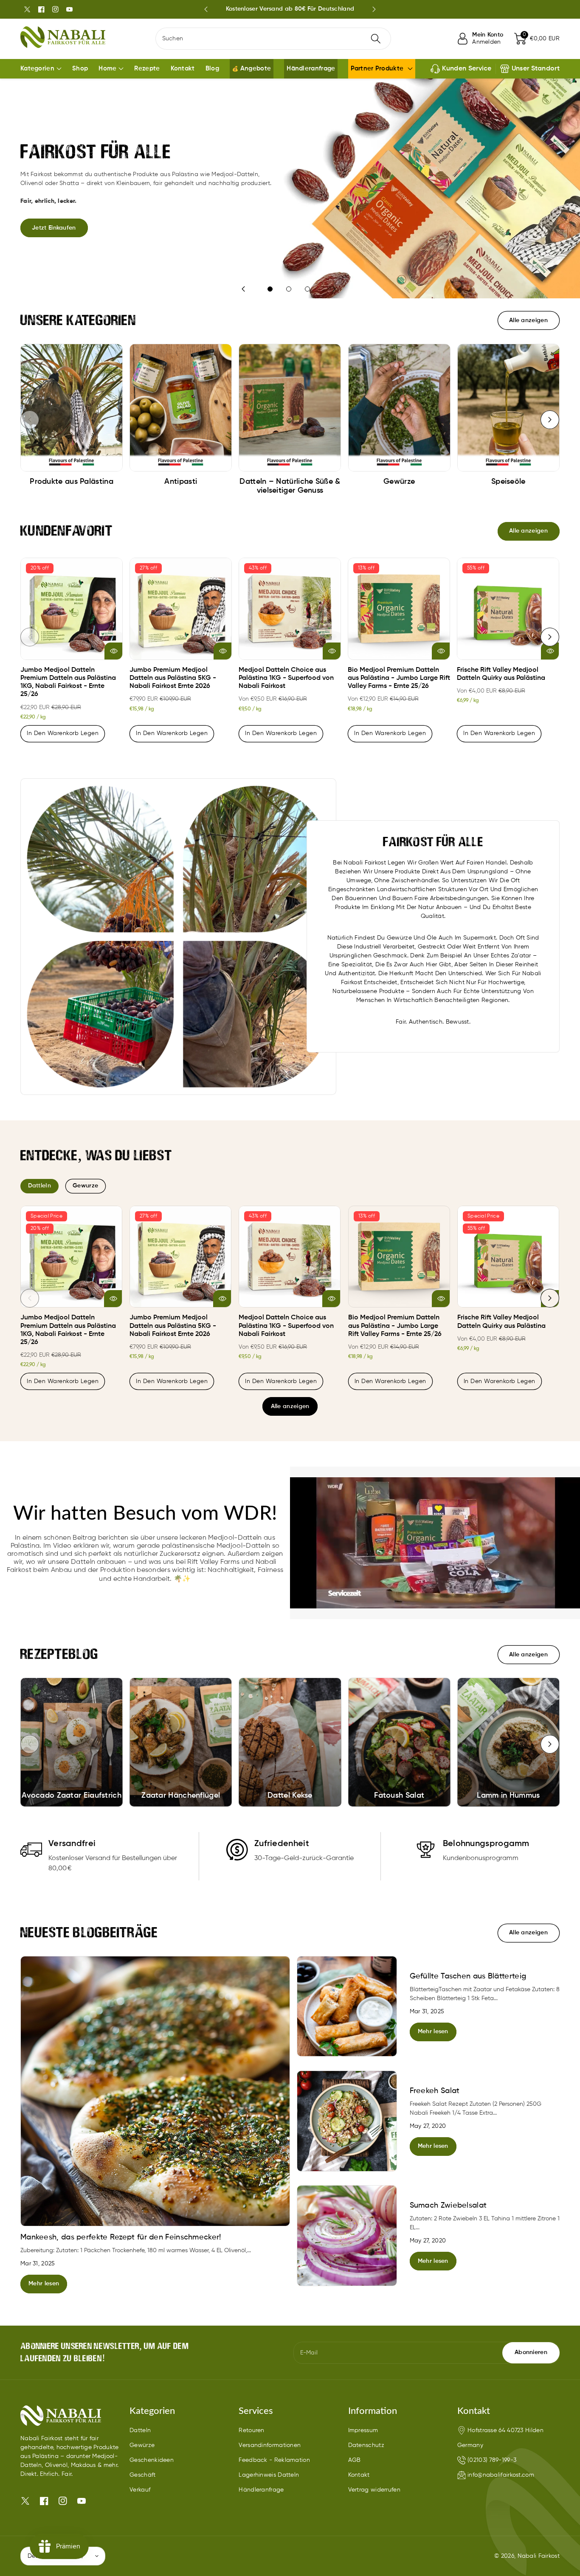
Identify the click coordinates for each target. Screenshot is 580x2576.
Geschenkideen (152, 2460)
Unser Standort (536, 69)
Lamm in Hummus (508, 1796)
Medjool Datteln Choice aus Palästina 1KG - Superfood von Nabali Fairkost (286, 678)
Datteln (140, 2430)
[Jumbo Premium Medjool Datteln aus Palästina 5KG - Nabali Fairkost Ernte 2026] (181, 609)
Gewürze (142, 2445)
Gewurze (85, 1186)
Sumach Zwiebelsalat (448, 2206)
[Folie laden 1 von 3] (270, 289)
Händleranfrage (261, 2490)
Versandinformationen (270, 2445)
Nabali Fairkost (539, 2556)
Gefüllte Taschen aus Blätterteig (468, 1976)
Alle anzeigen (290, 1406)
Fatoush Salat (399, 1796)
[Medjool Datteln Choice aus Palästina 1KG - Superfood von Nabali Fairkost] (290, 609)
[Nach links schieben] (30, 420)
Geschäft (142, 2475)
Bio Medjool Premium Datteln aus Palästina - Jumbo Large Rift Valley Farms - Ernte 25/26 (399, 678)
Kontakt (359, 2475)
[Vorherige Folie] (206, 9)
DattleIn (39, 1186)
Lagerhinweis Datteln (269, 2475)
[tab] (39, 1186)
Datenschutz (366, 2445)
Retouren (251, 2430)
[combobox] (273, 39)
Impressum (363, 2430)
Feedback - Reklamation (274, 2460)
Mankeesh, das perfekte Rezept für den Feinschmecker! (121, 2237)
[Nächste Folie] (374, 9)
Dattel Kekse (290, 1796)
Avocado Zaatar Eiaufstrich (72, 1796)
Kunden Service (467, 69)
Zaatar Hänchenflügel (181, 1796)
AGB (355, 2460)
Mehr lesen (44, 2284)
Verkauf (140, 2490)
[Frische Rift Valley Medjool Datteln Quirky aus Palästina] (508, 609)
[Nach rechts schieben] (550, 420)
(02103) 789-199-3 (492, 2460)
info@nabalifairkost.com (501, 2475)
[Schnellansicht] (113, 651)
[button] (537, 39)
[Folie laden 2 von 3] (289, 289)
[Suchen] (376, 39)
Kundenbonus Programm (290, 9)
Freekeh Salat (435, 2091)
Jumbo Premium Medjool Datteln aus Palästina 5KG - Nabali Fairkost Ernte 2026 (173, 678)
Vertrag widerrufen (374, 2490)
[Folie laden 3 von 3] (307, 289)
